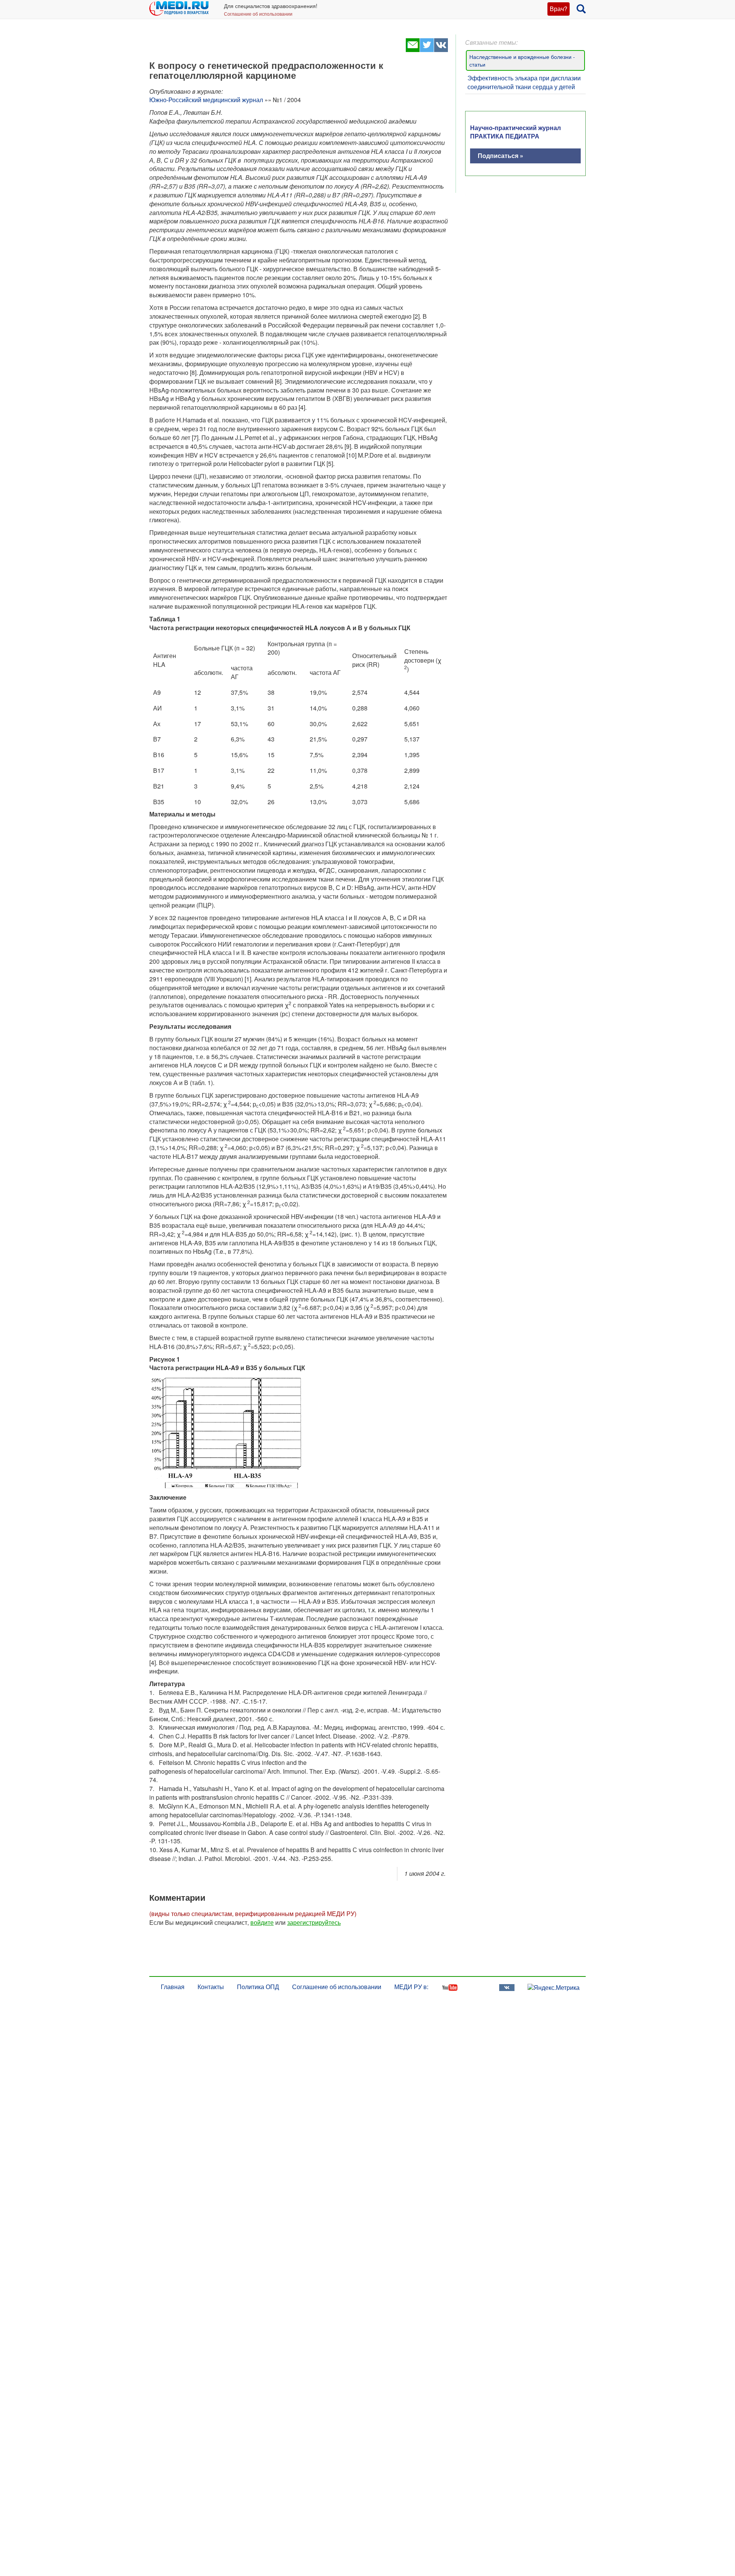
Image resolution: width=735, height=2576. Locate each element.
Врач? (559, 9)
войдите (262, 1922)
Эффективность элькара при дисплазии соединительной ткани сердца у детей (524, 82)
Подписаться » (501, 156)
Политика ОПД (258, 1987)
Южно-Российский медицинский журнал (206, 100)
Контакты (211, 1987)
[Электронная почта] (412, 50)
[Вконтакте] (441, 50)
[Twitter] (427, 50)
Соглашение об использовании (258, 14)
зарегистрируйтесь (314, 1922)
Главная (173, 1987)
